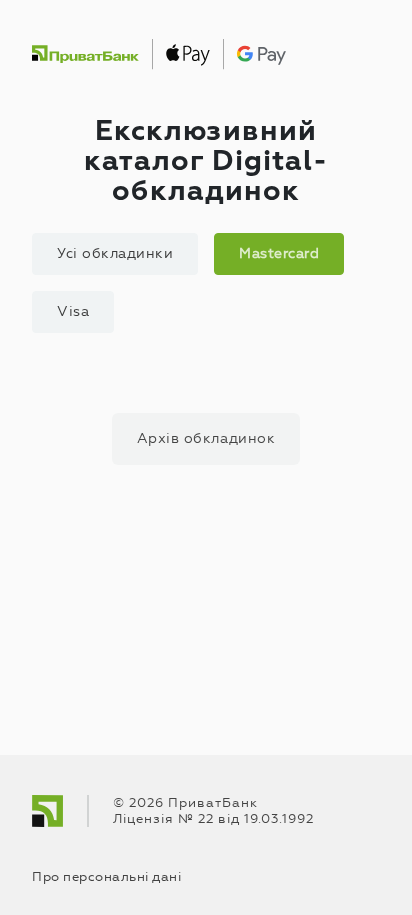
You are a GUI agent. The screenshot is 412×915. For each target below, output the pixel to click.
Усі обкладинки (115, 253)
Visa (73, 311)
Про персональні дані (106, 877)
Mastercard (279, 253)
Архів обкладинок (206, 438)
